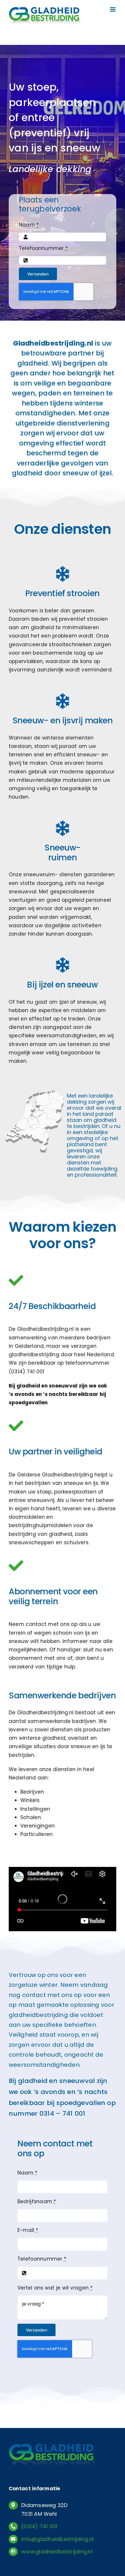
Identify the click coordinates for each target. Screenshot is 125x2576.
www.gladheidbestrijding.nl (57, 2552)
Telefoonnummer (43, 248)
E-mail (28, 2230)
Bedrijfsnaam (37, 2201)
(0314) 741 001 (27, 1372)
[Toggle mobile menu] (113, 9)
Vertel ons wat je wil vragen (55, 2288)
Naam (29, 225)
